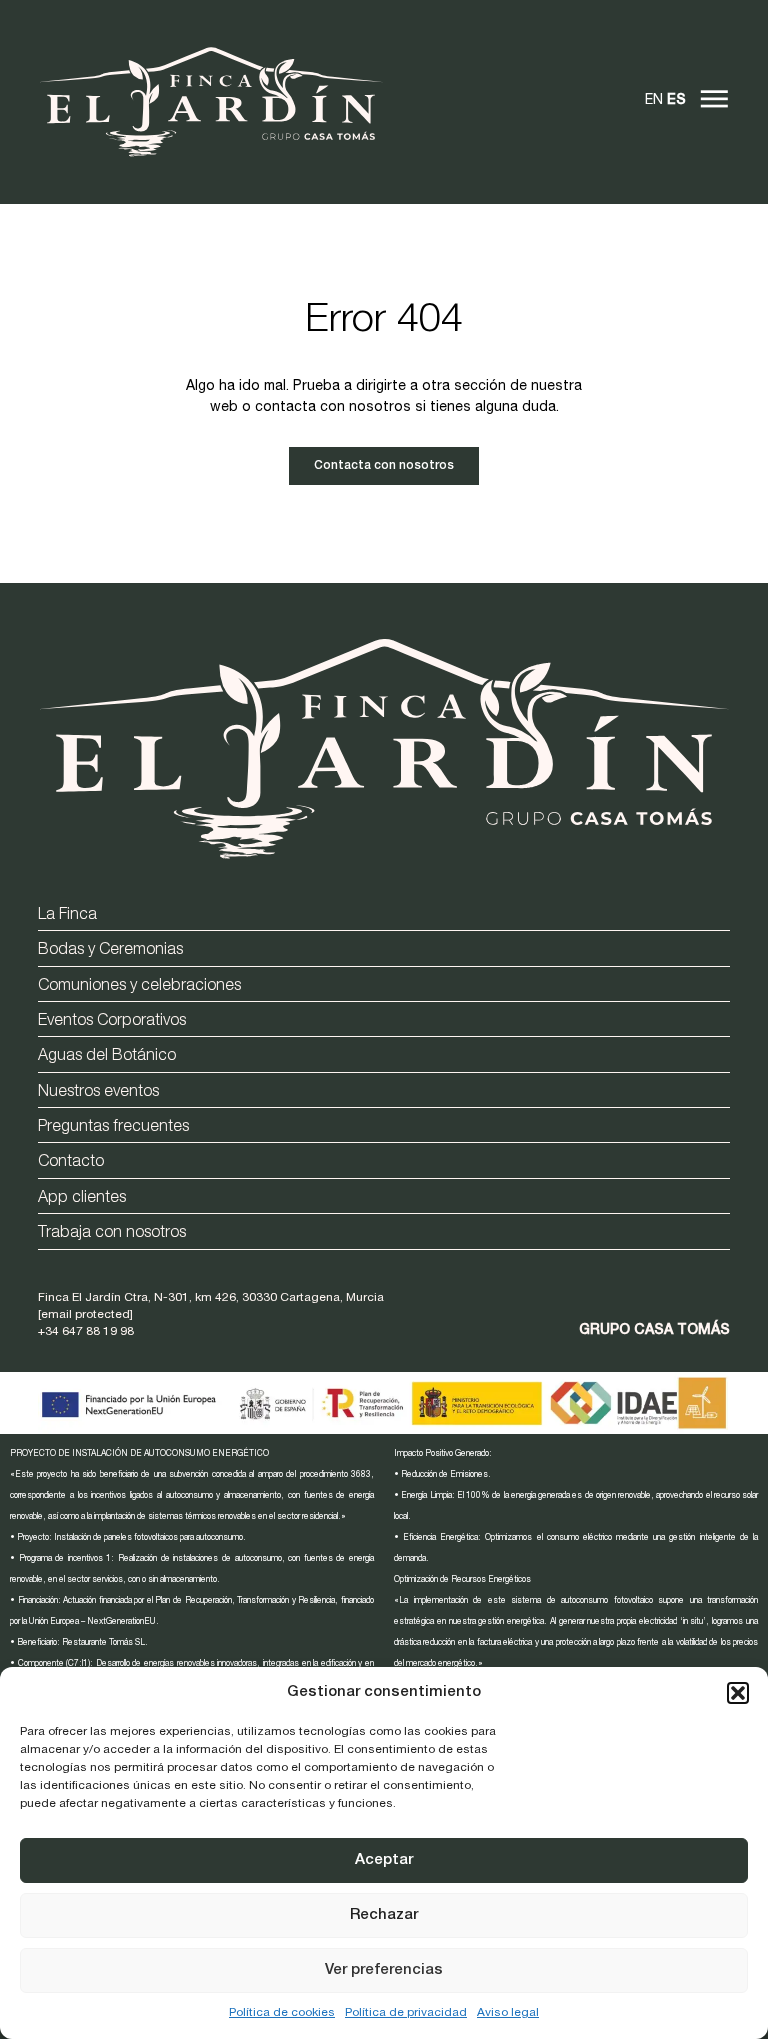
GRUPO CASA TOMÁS (654, 1331)
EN (654, 101)
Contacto (71, 1163)
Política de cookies (282, 2013)
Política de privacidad (406, 2013)
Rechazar (384, 1915)
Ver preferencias (384, 1970)
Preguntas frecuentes (113, 1128)
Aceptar (384, 1860)
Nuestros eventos (98, 1093)
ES (676, 101)
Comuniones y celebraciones (139, 987)
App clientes (82, 1199)
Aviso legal (508, 2013)
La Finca (67, 916)
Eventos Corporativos (112, 1022)
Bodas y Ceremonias (110, 951)
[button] (738, 1693)
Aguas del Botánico (107, 1057)
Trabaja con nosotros (112, 1234)
